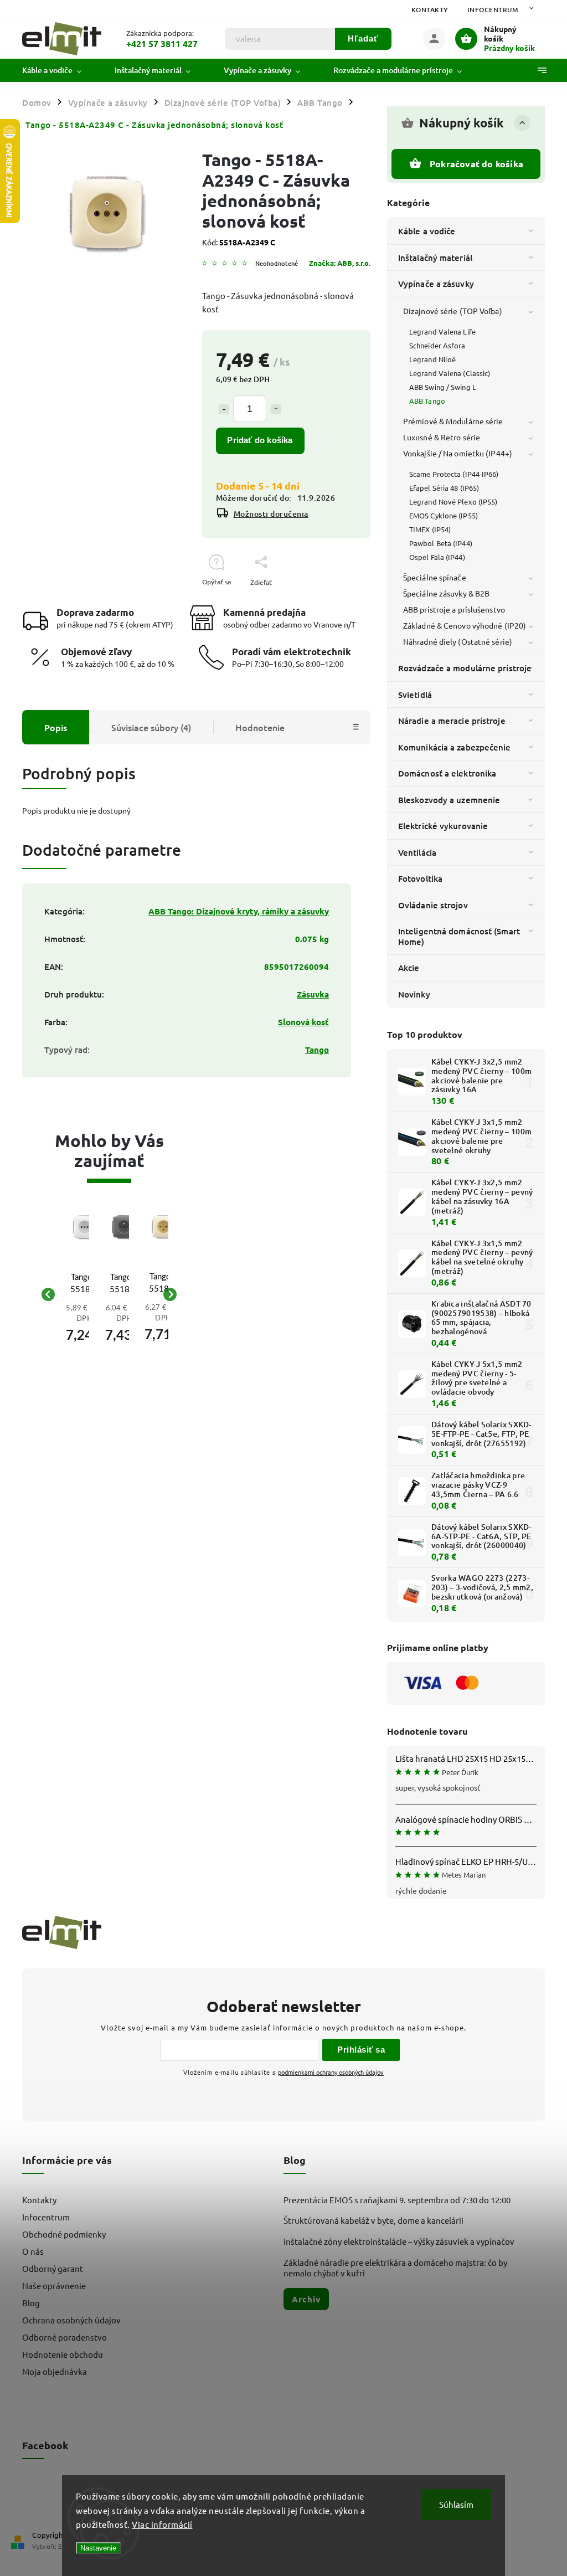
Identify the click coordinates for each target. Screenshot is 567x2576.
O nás (33, 2251)
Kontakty (430, 10)
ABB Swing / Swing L (443, 387)
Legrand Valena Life (442, 331)
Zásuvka (313, 994)
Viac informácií (162, 2524)
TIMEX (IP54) (430, 529)
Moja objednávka (55, 2371)
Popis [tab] (56, 727)
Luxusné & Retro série (442, 437)
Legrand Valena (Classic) (450, 373)
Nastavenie (98, 2548)
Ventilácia (417, 852)
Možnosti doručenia (271, 514)
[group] (69, 1294)
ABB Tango (427, 401)
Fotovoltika (420, 878)
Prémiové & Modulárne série (453, 421)
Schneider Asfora (437, 345)
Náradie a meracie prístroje (452, 721)
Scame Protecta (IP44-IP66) (454, 474)
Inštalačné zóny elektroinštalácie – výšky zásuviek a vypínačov (399, 2241)
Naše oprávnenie (54, 2286)
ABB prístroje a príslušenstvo (454, 609)
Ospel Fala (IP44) (437, 557)
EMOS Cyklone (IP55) (444, 515)
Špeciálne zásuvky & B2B (446, 593)
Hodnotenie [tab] (260, 727)
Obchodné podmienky (64, 2234)
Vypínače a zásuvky (436, 284)
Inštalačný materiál (435, 258)
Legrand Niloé (432, 359)
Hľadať (363, 38)
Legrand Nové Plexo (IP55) (453, 502)
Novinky (414, 994)
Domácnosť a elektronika (447, 773)
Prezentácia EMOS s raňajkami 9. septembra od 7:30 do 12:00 (397, 2200)
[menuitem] (60, 70)
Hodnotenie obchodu (63, 2354)
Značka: (340, 263)
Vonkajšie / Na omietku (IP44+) (458, 453)
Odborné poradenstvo (65, 2337)
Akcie (409, 968)
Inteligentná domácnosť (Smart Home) (459, 936)
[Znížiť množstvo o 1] (224, 409)
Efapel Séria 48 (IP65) (444, 488)
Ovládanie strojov (433, 905)
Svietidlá (415, 695)
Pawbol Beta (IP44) (441, 543)
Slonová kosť (303, 1022)
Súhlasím (456, 2504)
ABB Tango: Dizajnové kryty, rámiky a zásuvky (239, 911)
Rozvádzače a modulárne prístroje (465, 668)
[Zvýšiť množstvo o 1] (276, 409)
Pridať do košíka (260, 440)
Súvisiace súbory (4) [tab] (151, 727)
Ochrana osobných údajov (71, 2320)
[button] (84, 1326)
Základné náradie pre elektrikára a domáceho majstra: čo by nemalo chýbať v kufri (395, 2268)
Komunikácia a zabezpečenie (455, 747)
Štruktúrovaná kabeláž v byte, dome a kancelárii (373, 2220)
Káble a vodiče (427, 231)
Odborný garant (53, 2268)
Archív (306, 2299)
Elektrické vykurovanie (443, 826)
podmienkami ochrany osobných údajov (331, 2072)
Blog (31, 2303)
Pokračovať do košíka (476, 164)
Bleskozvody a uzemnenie (449, 800)
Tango (317, 1050)
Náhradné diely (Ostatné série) (458, 641)
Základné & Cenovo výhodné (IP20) (465, 625)
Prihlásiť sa (361, 2050)
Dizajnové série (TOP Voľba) (453, 311)
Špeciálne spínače (435, 577)
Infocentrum (493, 10)
